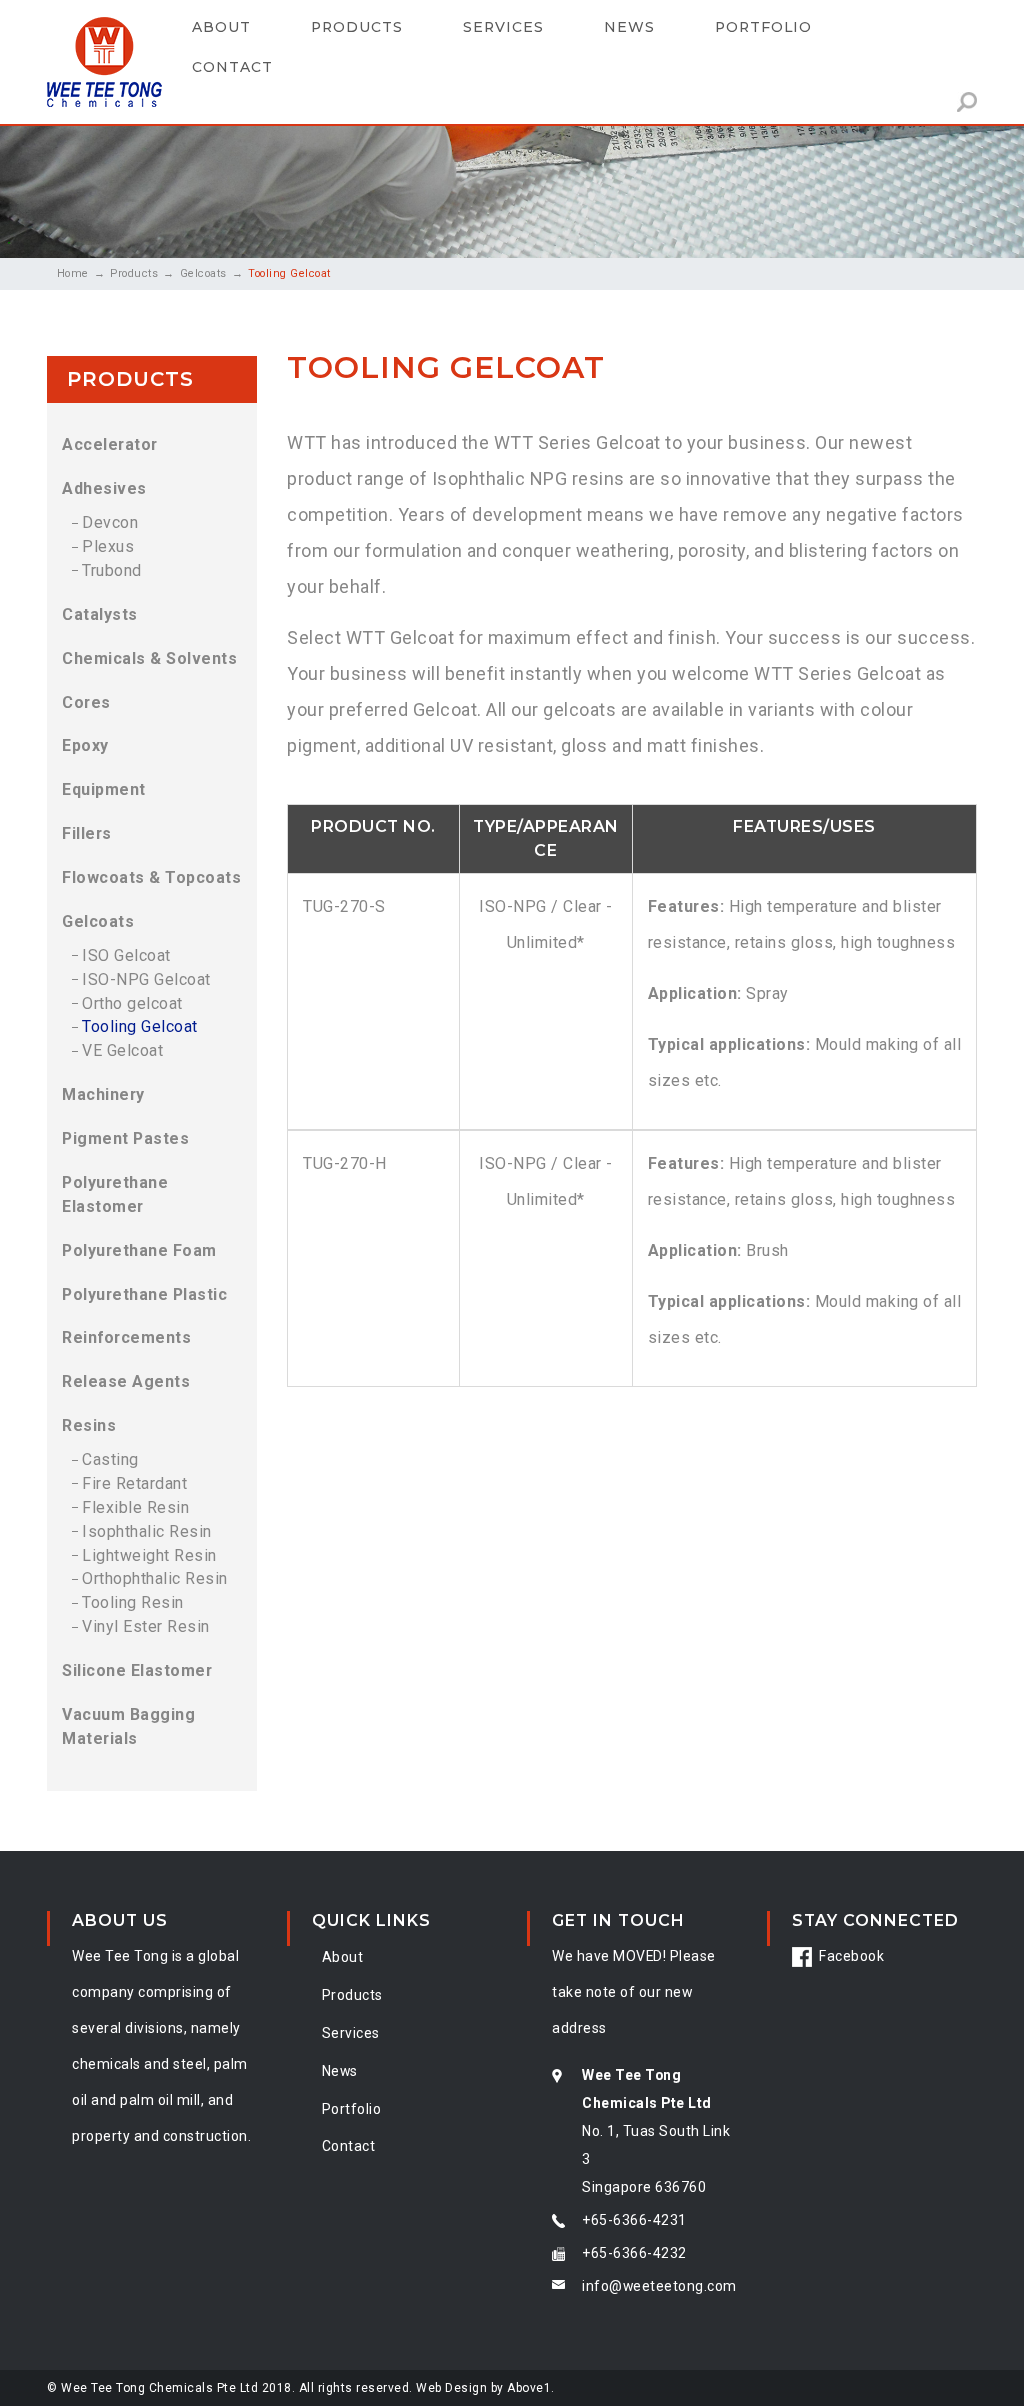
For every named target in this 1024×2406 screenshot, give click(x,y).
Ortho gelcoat (132, 1003)
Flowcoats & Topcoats (151, 877)
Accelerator (110, 444)
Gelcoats (203, 273)
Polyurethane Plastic (144, 1294)
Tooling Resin (133, 1602)
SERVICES (503, 27)
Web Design (451, 2388)
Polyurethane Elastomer (115, 1194)
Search (967, 102)
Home (73, 273)
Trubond (112, 570)
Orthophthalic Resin (155, 1578)
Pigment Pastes (125, 1138)
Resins (89, 1425)
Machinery (103, 1094)
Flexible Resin (135, 1507)
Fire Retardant (134, 1483)
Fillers (87, 833)
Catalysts (100, 614)
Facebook (851, 1956)
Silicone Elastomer (137, 1670)
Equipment (104, 789)
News (629, 27)
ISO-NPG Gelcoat (146, 979)
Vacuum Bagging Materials (128, 1726)
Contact (232, 67)
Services (351, 2033)
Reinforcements (126, 1337)
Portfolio (763, 27)
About (221, 27)
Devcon (110, 522)
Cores (86, 702)
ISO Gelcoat (126, 955)
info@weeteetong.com (659, 2286)
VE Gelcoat (122, 1050)
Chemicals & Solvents (149, 658)
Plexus (108, 546)
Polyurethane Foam (139, 1250)
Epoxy (85, 745)
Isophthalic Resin (147, 1531)
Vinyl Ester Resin (146, 1626)
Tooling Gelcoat (140, 1026)
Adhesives (104, 488)
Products (357, 27)
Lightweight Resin (149, 1555)
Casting (110, 1459)
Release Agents (126, 1381)
